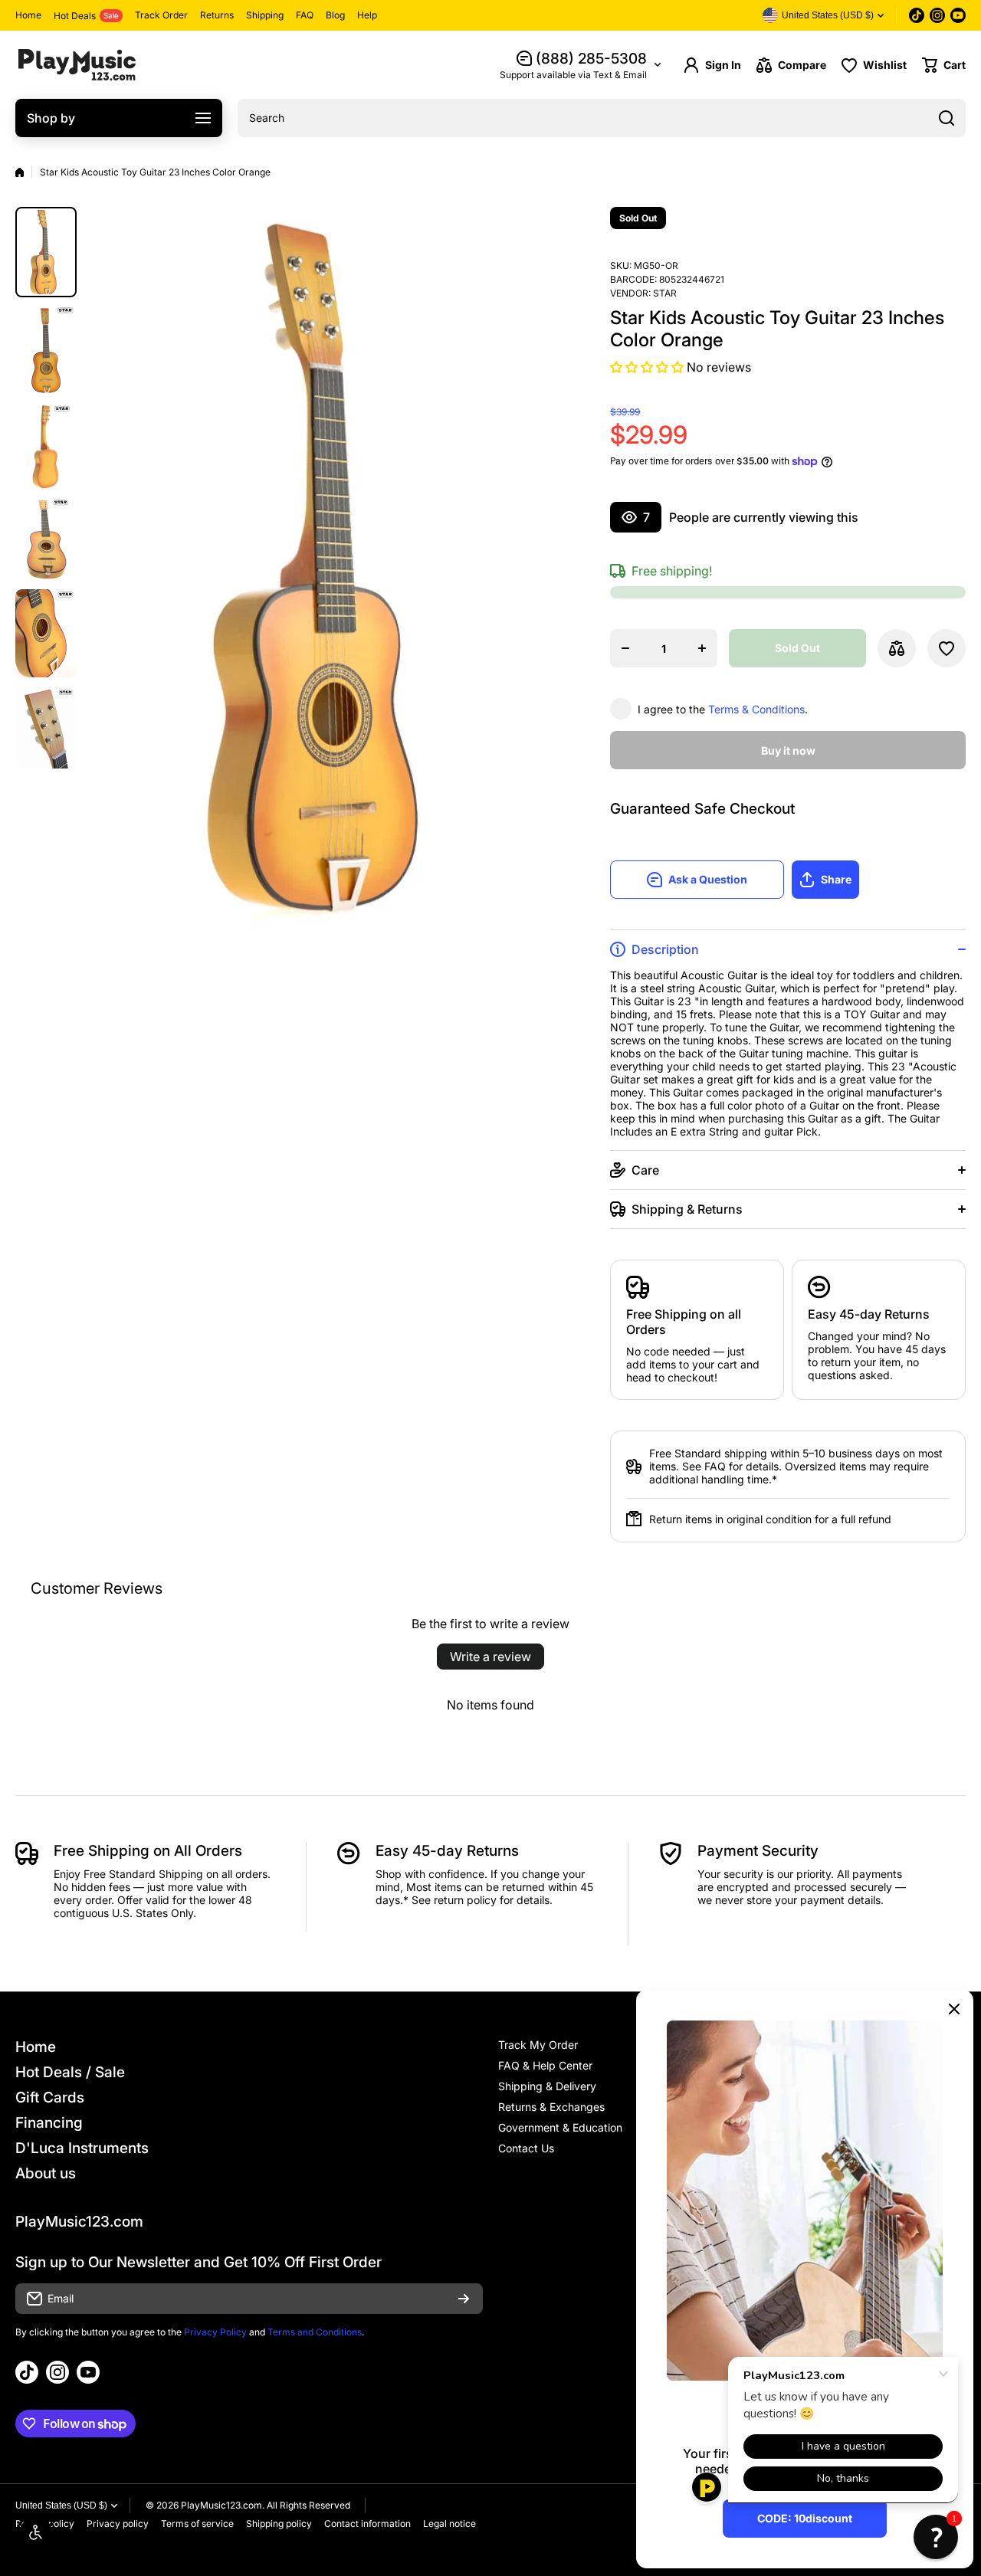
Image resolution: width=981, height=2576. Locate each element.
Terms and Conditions (315, 2332)
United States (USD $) (61, 2506)
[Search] (947, 118)
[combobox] (602, 118)
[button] (944, 65)
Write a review (490, 1657)
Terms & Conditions (756, 709)
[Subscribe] (464, 2299)
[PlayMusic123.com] (77, 65)
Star (665, 293)
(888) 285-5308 (591, 59)
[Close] (954, 2009)
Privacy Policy (215, 2332)
